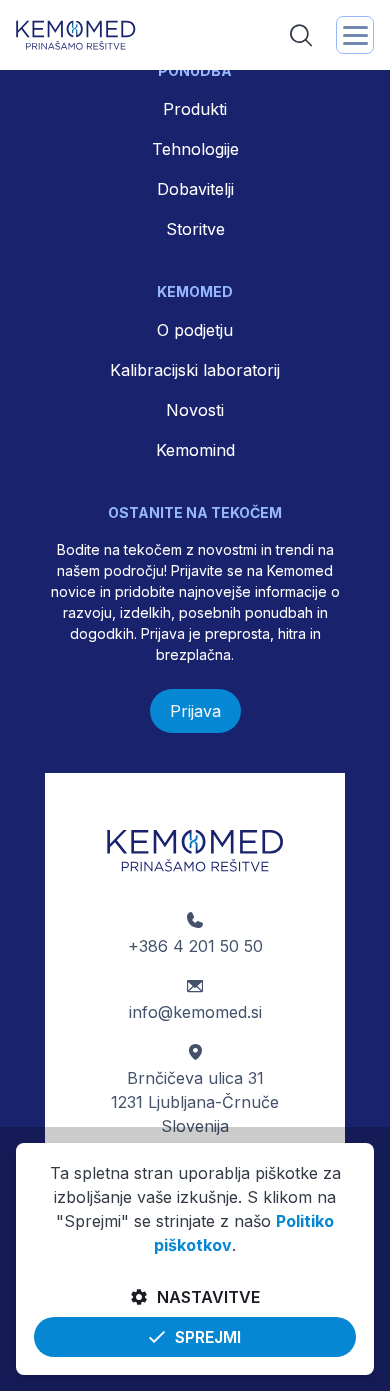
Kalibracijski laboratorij (195, 370)
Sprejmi (208, 1337)
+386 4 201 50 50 (195, 946)
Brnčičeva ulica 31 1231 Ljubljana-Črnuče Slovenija (195, 1102)
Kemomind (195, 450)
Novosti (195, 410)
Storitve (195, 229)
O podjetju (195, 330)
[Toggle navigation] (355, 35)
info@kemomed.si (195, 1012)
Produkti (195, 109)
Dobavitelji (195, 189)
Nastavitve (208, 1297)
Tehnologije (195, 149)
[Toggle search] (301, 35)
